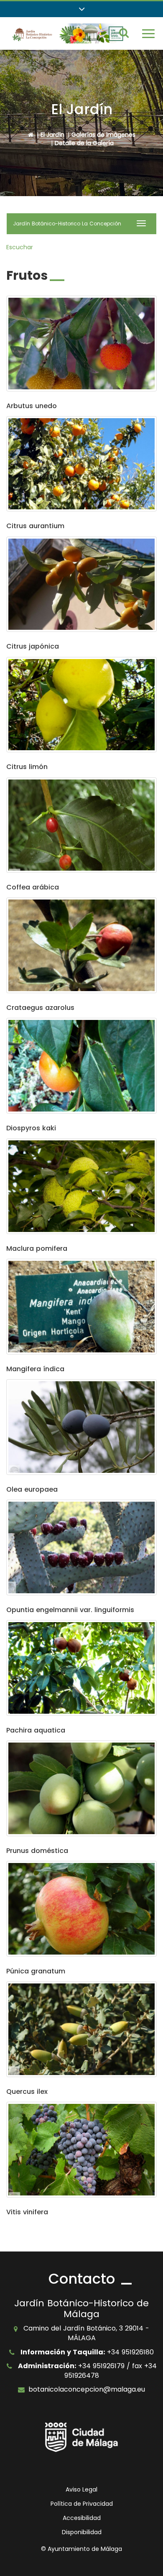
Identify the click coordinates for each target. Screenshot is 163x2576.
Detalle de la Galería (84, 143)
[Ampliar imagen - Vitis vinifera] (81, 2150)
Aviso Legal (81, 2489)
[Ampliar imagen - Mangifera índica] (81, 1307)
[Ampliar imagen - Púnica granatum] (81, 1909)
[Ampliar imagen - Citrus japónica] (81, 584)
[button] (81, 9)
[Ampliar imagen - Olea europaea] (81, 1427)
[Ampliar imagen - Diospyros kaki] (81, 1066)
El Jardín (52, 135)
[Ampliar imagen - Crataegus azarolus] (81, 945)
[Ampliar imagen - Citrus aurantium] (81, 464)
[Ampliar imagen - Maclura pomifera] (81, 1186)
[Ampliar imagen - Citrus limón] (81, 705)
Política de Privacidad (82, 2504)
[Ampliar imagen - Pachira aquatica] (81, 1668)
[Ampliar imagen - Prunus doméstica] (81, 1788)
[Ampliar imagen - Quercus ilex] (81, 2029)
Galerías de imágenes (103, 135)
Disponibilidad (82, 2532)
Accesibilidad (82, 2518)
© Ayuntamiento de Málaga (81, 2549)
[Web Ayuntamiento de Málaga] (81, 2437)
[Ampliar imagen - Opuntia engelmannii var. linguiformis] (81, 1547)
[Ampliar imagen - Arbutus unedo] (81, 344)
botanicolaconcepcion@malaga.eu (87, 2389)
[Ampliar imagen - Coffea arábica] (81, 825)
